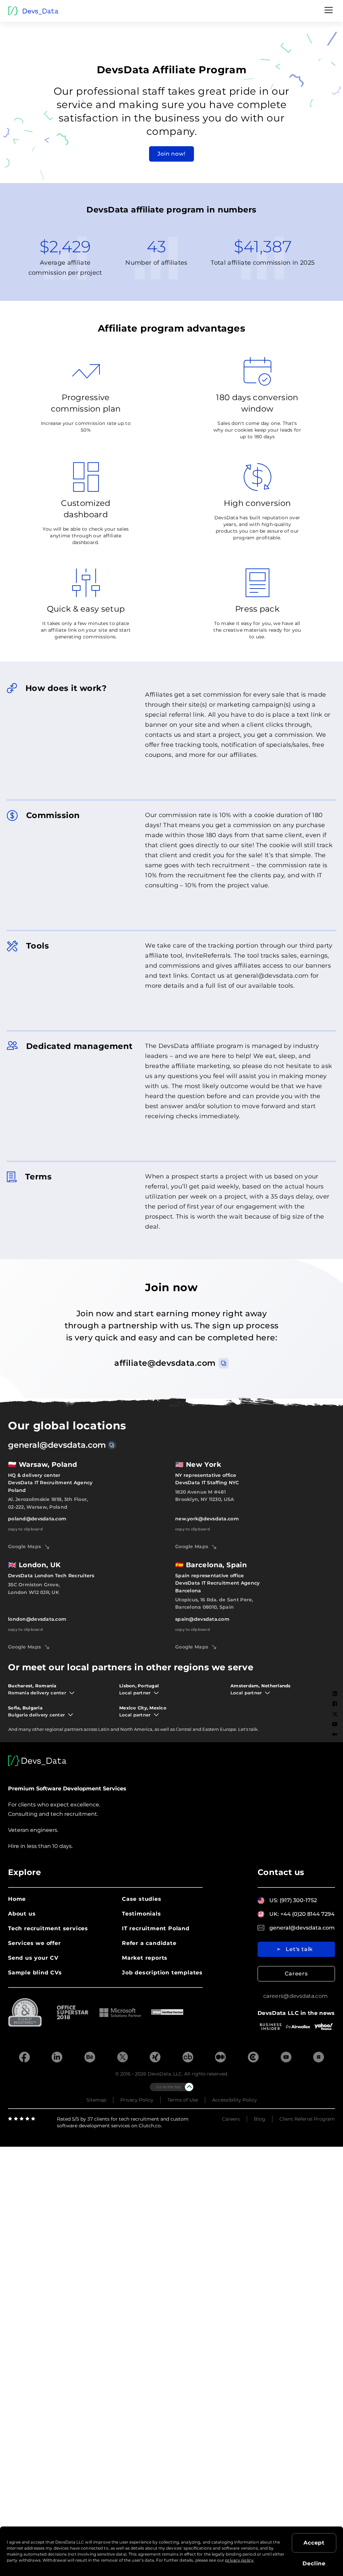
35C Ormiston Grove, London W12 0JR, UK (34, 1588)
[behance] (90, 2058)
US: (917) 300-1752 (293, 1900)
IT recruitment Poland (156, 1928)
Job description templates (162, 1973)
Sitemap (96, 2100)
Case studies (142, 1899)
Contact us (281, 1872)
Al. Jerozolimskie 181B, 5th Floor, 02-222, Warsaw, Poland (48, 1503)
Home (17, 1899)
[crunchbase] (188, 2058)
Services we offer (35, 1943)
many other (31, 1729)
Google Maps (24, 1546)
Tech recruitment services (48, 1928)
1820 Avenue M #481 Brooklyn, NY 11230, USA (204, 1496)
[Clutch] (335, 1745)
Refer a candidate (149, 1943)
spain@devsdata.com (202, 1619)
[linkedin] (57, 2058)
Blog (260, 2119)
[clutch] (253, 2058)
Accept (314, 2543)
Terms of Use (183, 2100)
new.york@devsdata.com (207, 1519)
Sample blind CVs (35, 1973)
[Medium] (335, 1734)
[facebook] (24, 2058)
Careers (296, 1974)
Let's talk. (248, 1729)
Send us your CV (33, 1958)
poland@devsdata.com (37, 1519)
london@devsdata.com (37, 1619)
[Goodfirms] (335, 1756)
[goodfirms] (319, 2058)
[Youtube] (335, 1724)
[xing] (155, 2058)
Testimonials (142, 1914)
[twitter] (123, 2058)
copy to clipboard (25, 1529)
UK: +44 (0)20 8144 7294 (302, 1914)
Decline (314, 2563)
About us (22, 1914)
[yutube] (286, 2058)
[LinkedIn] (335, 1694)
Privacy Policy (137, 2100)
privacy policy (239, 2560)
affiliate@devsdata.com (165, 1363)
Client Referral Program (307, 2119)
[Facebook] (335, 1704)
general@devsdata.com (57, 1445)
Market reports (145, 1958)
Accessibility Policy (234, 2100)
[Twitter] (335, 1714)
